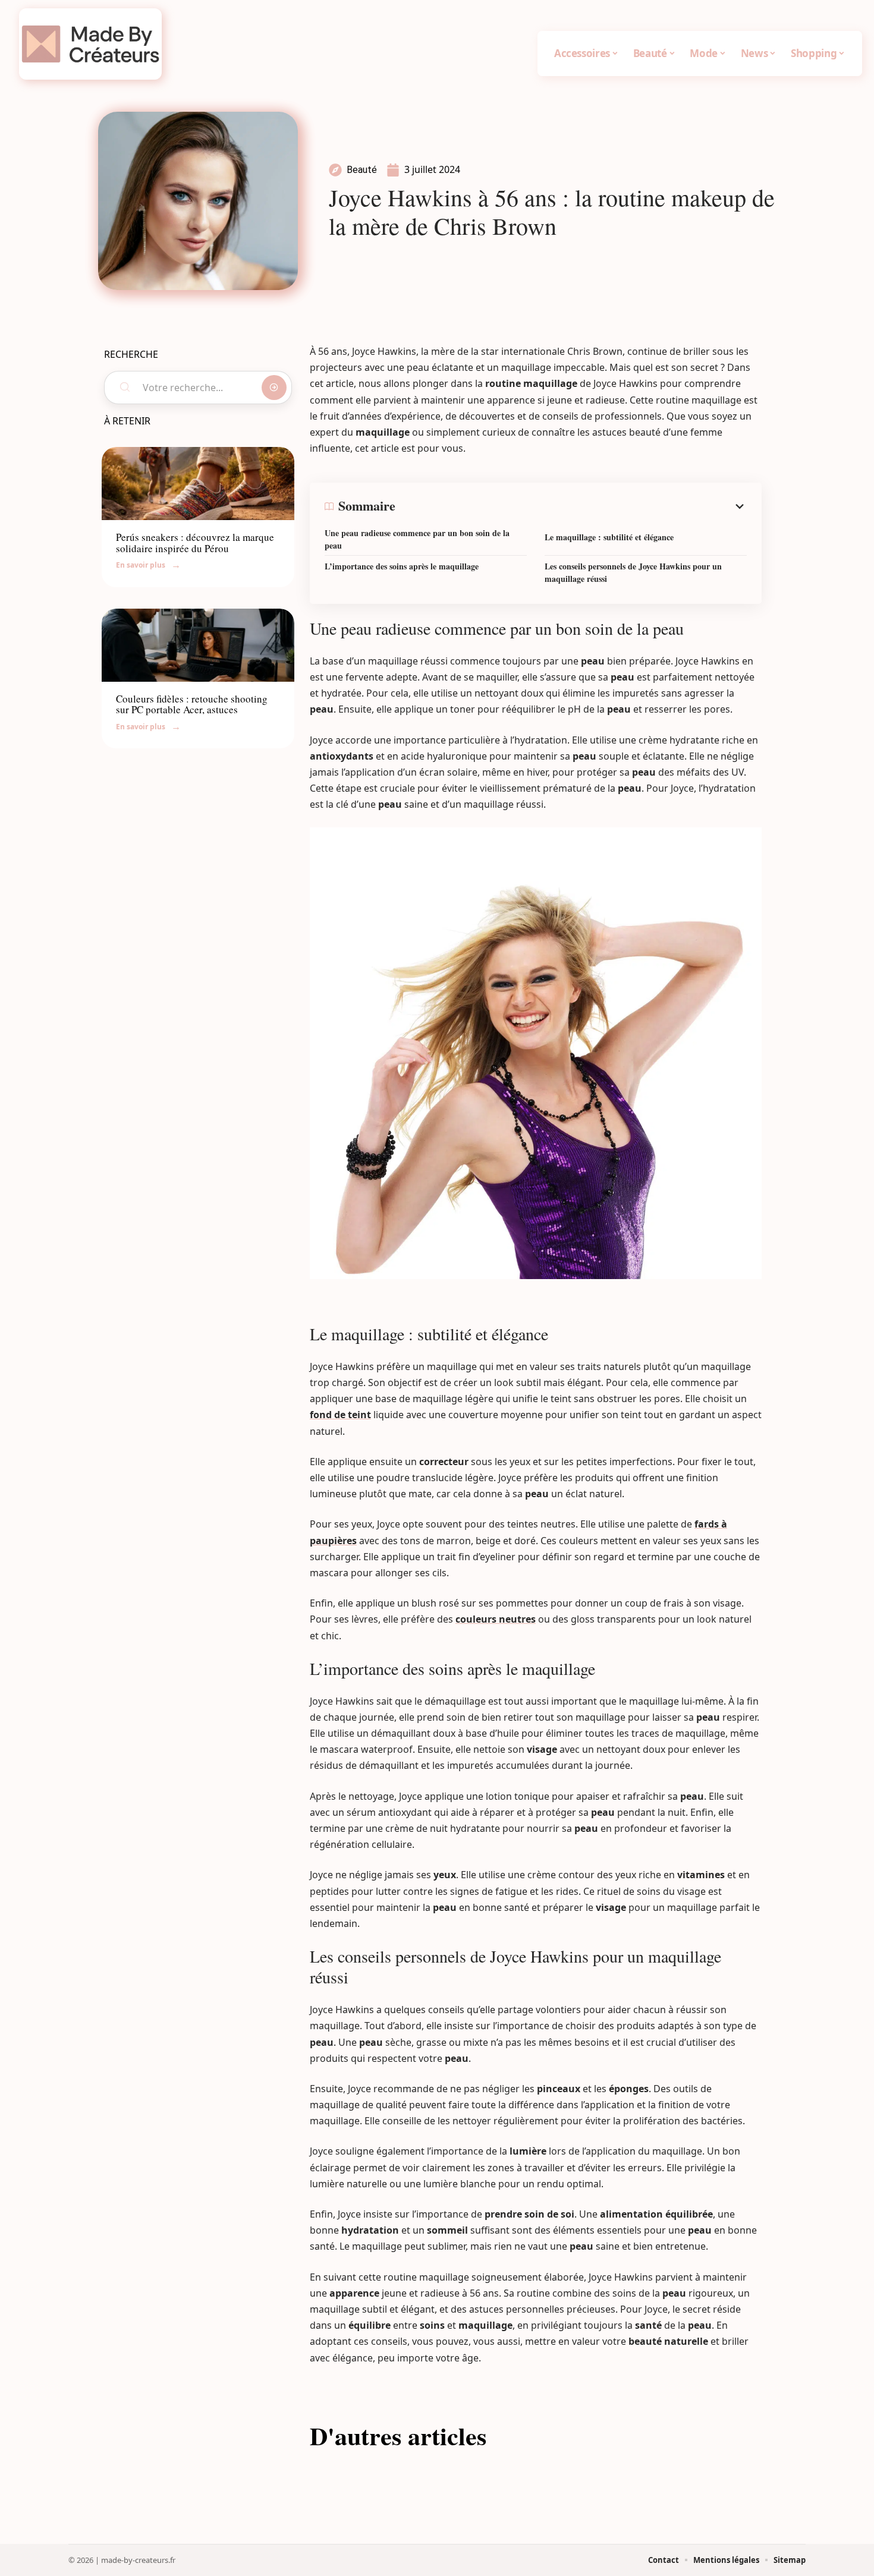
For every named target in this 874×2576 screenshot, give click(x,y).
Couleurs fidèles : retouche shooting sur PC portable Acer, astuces (192, 704)
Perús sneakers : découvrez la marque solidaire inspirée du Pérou (195, 543)
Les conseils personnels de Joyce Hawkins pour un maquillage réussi (633, 572)
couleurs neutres (496, 1619)
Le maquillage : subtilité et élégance (609, 537)
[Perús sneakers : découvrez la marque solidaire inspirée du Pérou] (198, 484)
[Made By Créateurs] (90, 44)
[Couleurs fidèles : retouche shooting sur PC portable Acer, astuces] (198, 645)
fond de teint (340, 1415)
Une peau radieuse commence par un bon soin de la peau (417, 539)
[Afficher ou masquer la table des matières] (571, 506)
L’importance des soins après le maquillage (402, 566)
